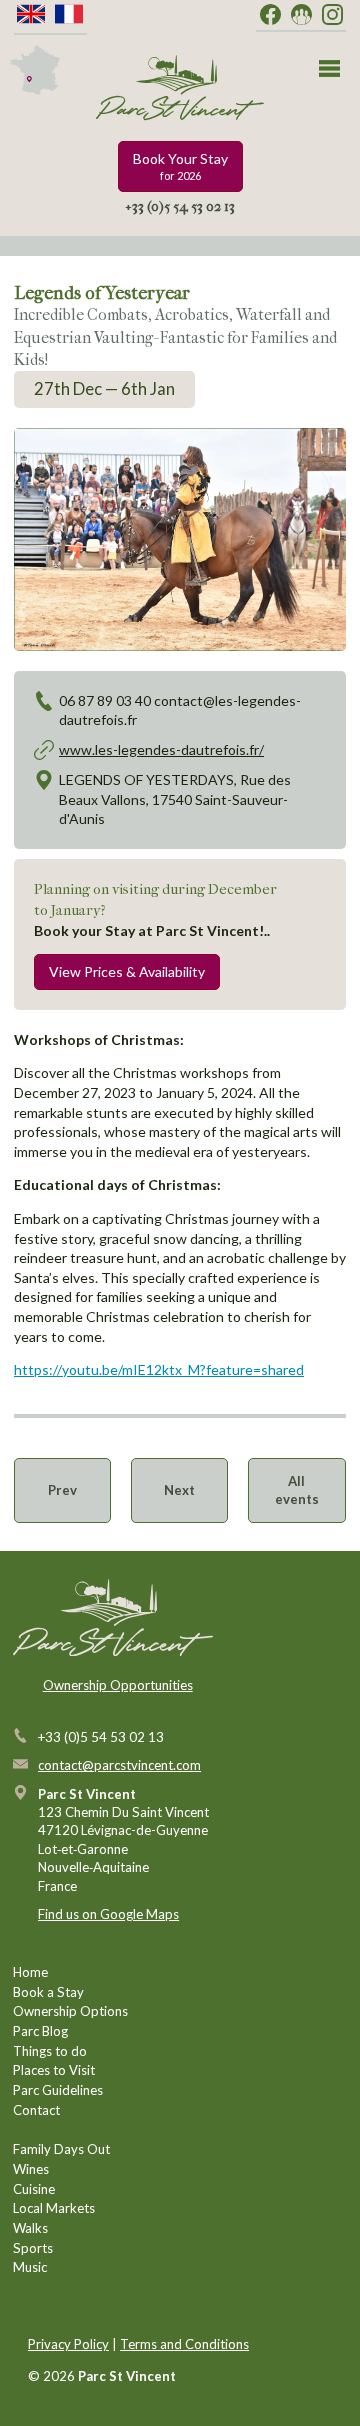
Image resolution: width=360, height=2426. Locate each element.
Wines (31, 2169)
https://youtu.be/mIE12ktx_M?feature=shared (159, 1369)
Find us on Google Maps (108, 1914)
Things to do (50, 2051)
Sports (33, 2248)
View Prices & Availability (127, 971)
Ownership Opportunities (118, 1685)
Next (179, 1490)
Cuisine (34, 2189)
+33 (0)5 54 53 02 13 (180, 206)
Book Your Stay (180, 166)
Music (30, 2267)
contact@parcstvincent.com (119, 1765)
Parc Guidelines (58, 2090)
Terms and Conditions (184, 2344)
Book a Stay (48, 1992)
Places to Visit (54, 2070)
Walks (30, 2228)
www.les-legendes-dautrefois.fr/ (161, 749)
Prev (62, 1490)
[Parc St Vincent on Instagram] (332, 15)
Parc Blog (40, 2031)
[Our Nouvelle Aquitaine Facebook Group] (301, 15)
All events (297, 1490)
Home (30, 1972)
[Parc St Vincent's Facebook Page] (270, 15)
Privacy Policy (68, 2344)
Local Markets (54, 2208)
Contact (36, 2110)
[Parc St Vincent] (180, 87)
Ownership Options (70, 2011)
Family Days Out (61, 2149)
